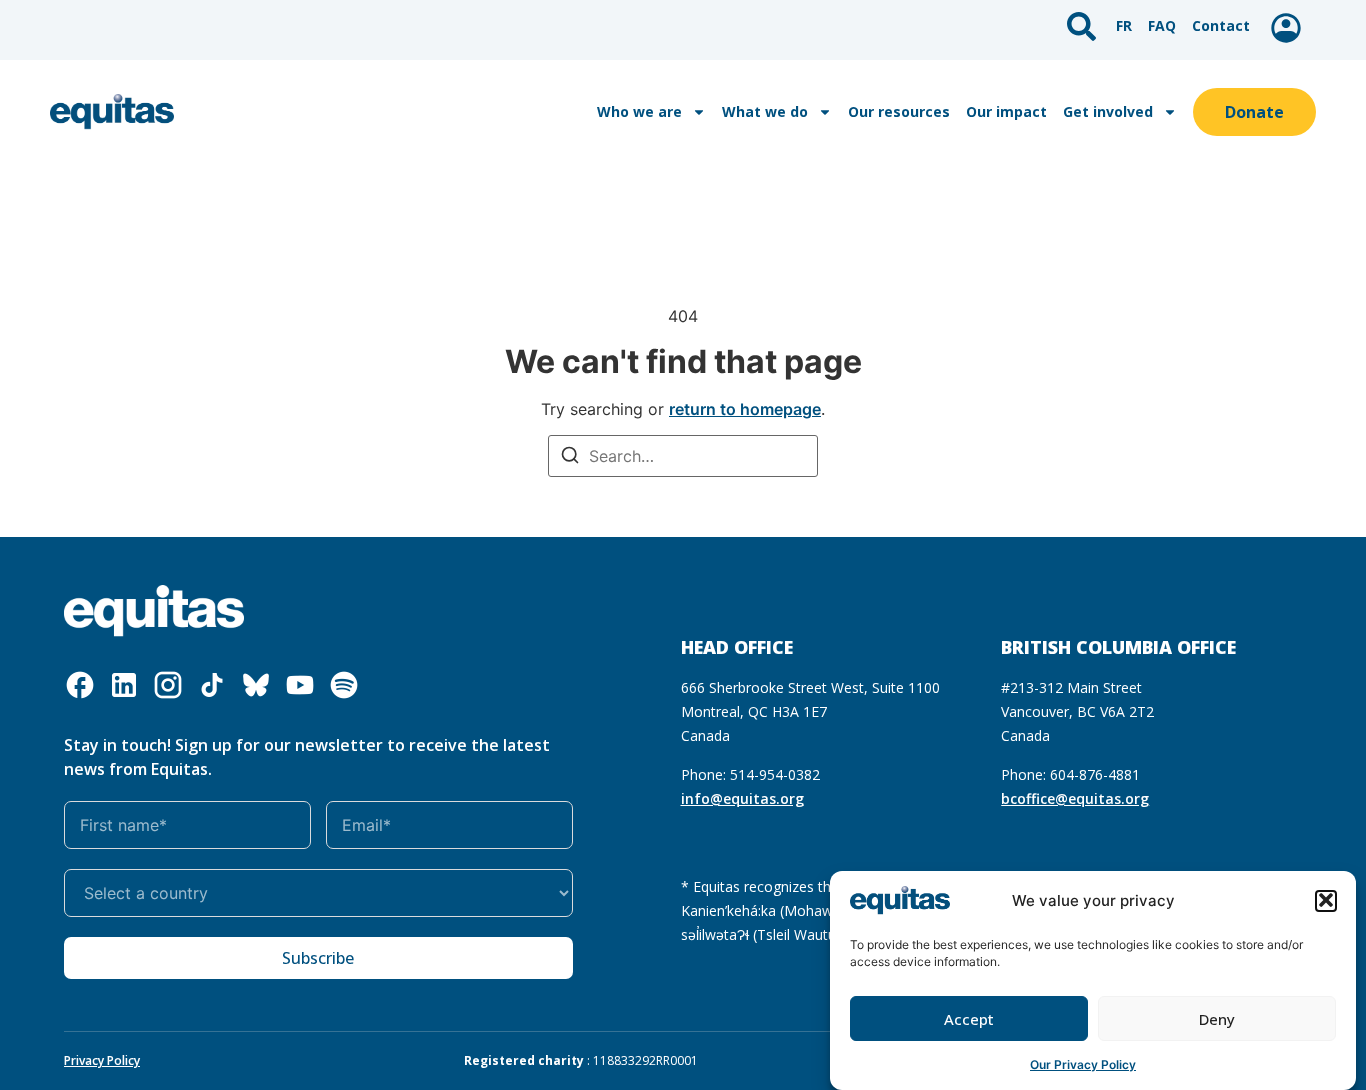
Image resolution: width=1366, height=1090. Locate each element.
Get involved (1108, 111)
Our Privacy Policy (1083, 1064)
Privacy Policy (102, 1060)
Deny (1217, 1019)
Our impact (1006, 111)
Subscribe (318, 958)
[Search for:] (683, 456)
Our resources (899, 111)
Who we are (639, 111)
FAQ (1162, 25)
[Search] (570, 457)
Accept (969, 1019)
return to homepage (745, 409)
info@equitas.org (742, 798)
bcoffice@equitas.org (1075, 798)
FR (1124, 25)
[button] (1326, 900)
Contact (1221, 25)
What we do (765, 111)
